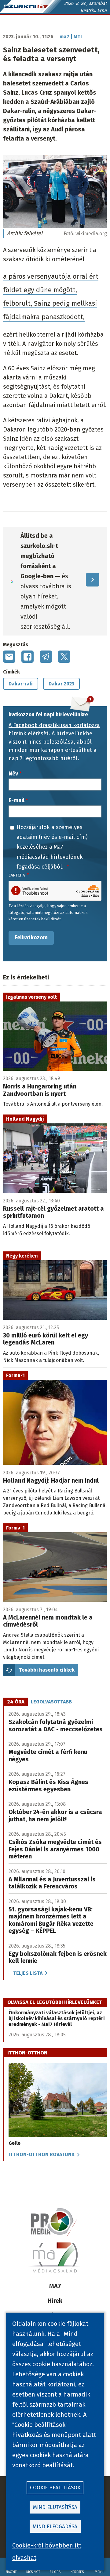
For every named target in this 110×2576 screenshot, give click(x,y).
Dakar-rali (21, 684)
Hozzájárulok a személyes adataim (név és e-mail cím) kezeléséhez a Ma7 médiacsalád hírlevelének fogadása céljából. (52, 847)
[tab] (16, 1702)
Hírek (55, 2301)
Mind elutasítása (55, 2507)
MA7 (55, 2286)
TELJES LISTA (28, 1973)
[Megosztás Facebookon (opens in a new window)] (28, 657)
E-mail (16, 800)
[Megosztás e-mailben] (9, 657)
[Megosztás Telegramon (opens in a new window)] (46, 657)
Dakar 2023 (61, 684)
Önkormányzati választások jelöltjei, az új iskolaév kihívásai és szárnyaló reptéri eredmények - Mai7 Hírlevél (57, 2018)
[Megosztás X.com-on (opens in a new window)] (64, 657)
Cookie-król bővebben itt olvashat (47, 2551)
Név (13, 774)
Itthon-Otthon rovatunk (42, 2154)
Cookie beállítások (55, 2488)
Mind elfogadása (55, 2527)
